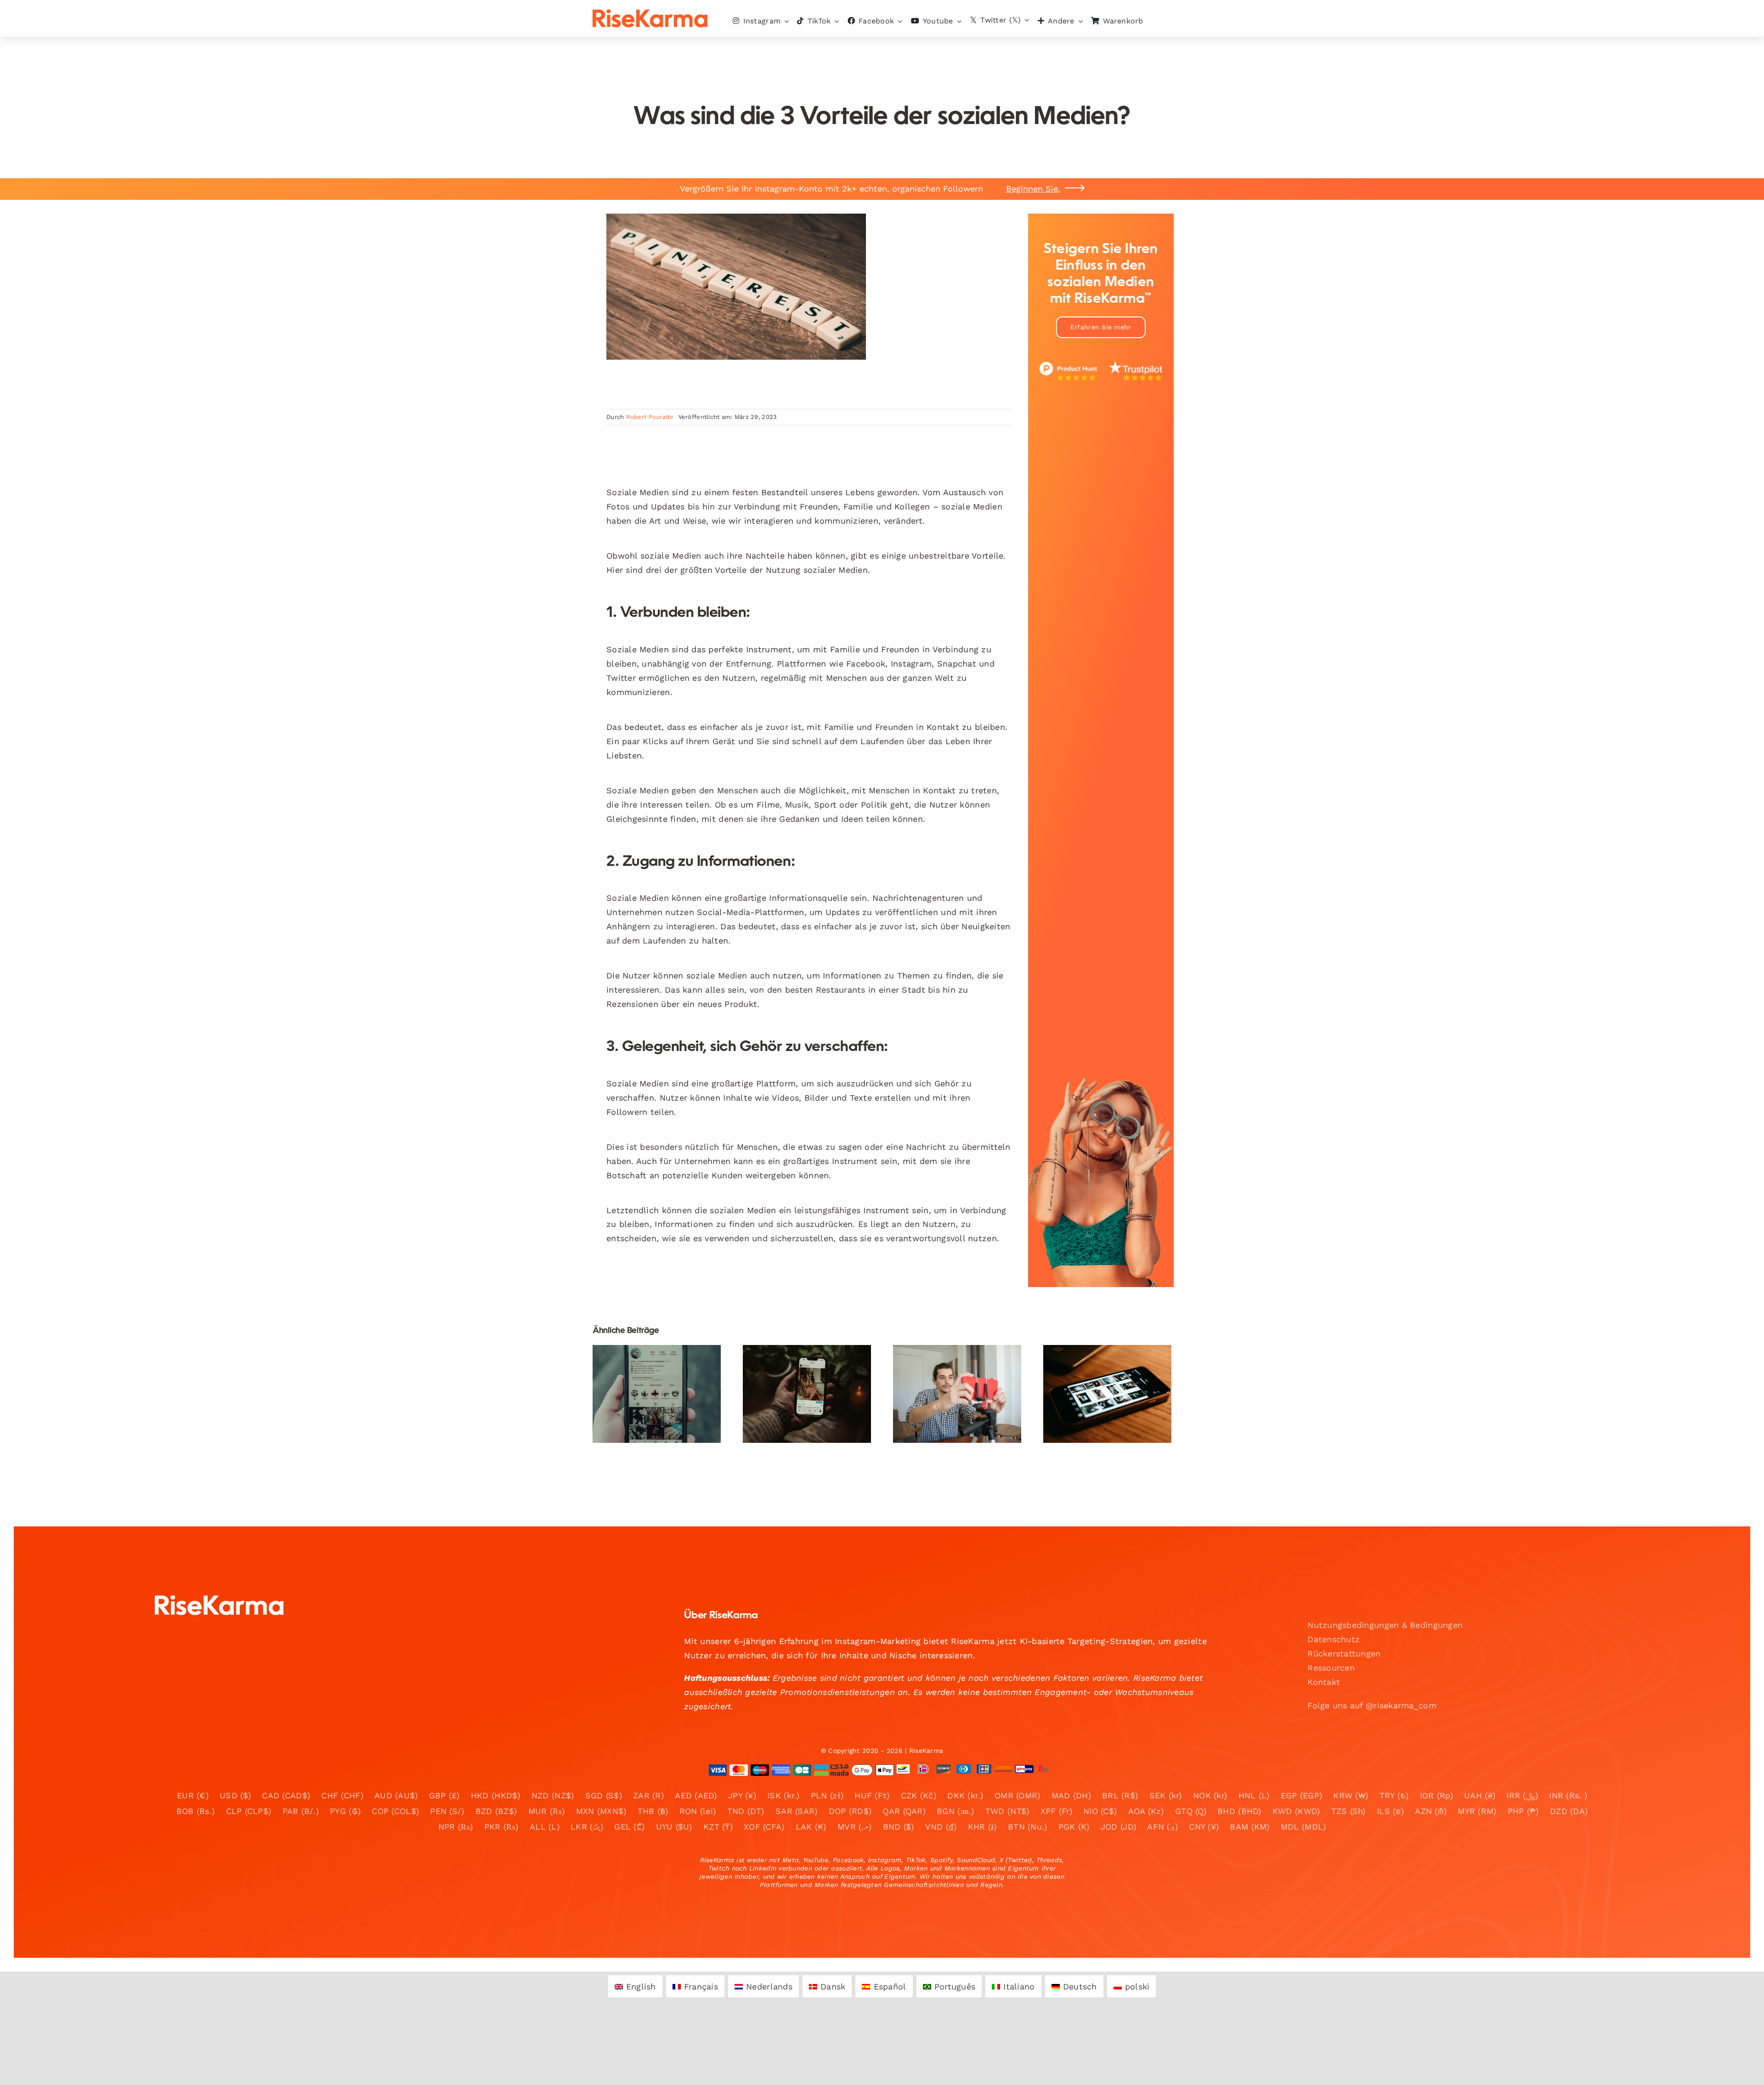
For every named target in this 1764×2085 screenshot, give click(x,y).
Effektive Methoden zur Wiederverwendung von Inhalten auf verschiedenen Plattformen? (949, 1355)
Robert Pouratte (650, 417)
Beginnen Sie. (1033, 189)
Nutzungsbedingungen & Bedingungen (1385, 1625)
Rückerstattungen (1344, 1653)
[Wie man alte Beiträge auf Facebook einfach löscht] (1107, 1394)
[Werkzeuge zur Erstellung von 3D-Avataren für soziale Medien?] (807, 1394)
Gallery (664, 1373)
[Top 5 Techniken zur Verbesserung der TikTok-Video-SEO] (657, 1394)
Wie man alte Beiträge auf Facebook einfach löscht (1100, 1367)
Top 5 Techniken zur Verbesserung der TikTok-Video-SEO (649, 1373)
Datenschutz (1334, 1639)
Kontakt (1324, 1682)
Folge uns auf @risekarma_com (1372, 1705)
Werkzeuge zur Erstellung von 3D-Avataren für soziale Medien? (799, 1367)
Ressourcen (1331, 1668)
